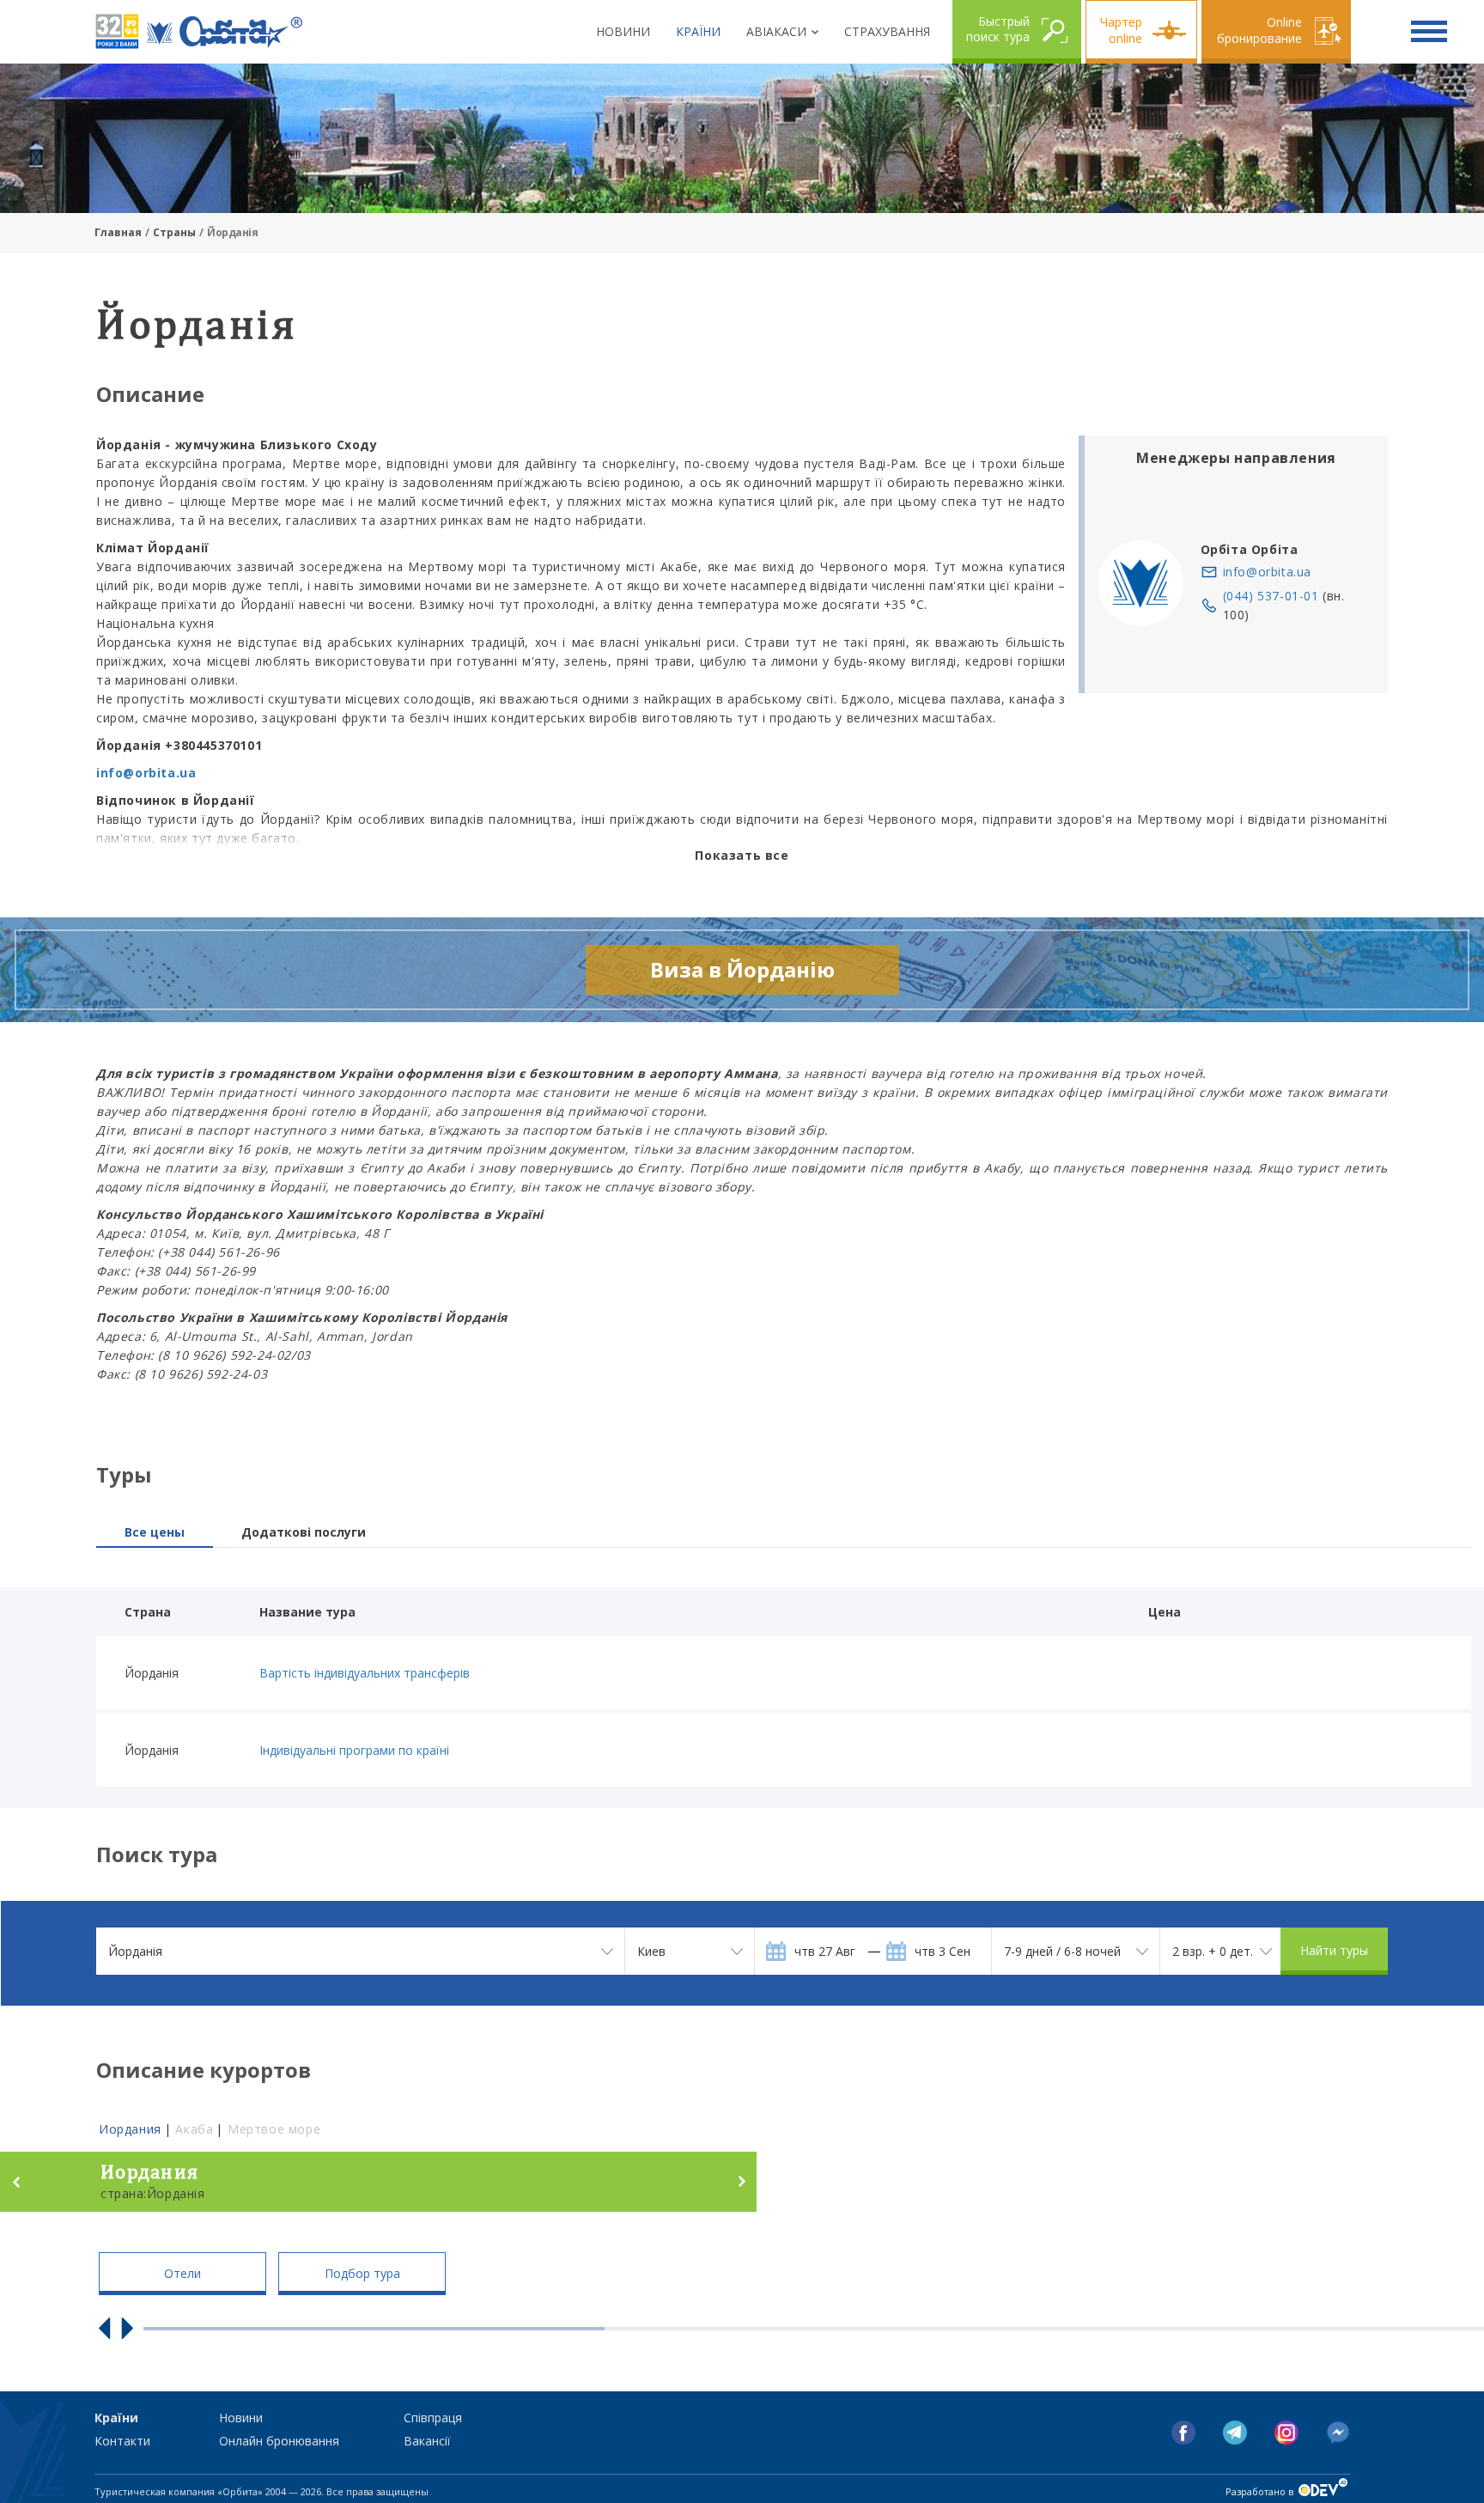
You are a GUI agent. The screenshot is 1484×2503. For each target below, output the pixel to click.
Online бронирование (1259, 30)
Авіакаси (776, 31)
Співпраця (433, 2418)
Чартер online (1121, 30)
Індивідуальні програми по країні (354, 1750)
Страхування (887, 31)
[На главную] (225, 32)
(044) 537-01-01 (1271, 596)
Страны (174, 232)
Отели (182, 2273)
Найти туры (1334, 1950)
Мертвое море (274, 2129)
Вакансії (427, 2441)
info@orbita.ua (1267, 572)
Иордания (130, 2129)
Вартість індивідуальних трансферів (365, 1673)
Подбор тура (362, 2273)
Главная (118, 232)
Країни (698, 31)
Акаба (194, 2129)
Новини (623, 31)
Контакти (122, 2441)
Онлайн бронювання (279, 2441)
